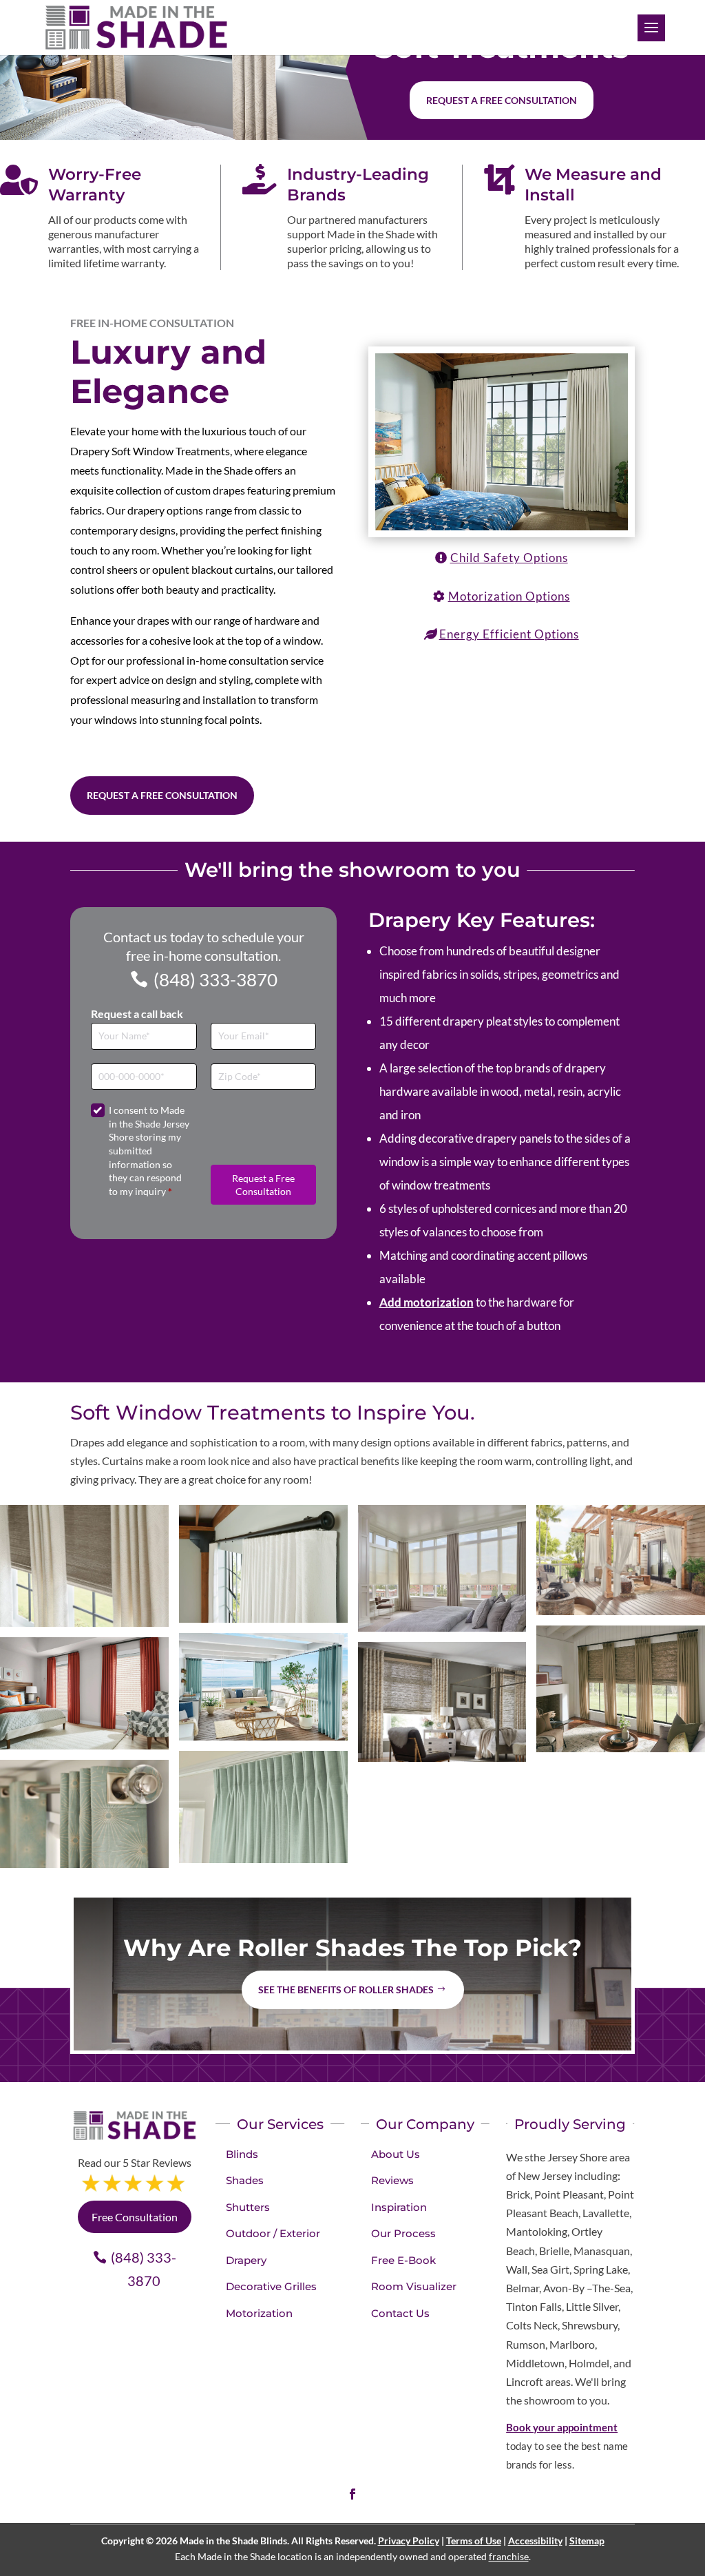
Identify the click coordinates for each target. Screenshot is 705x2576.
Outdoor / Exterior (273, 2233)
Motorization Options (509, 596)
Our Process (403, 2233)
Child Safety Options (509, 558)
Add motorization (427, 1302)
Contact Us (400, 2313)
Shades (245, 2180)
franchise (509, 2556)
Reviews (392, 2180)
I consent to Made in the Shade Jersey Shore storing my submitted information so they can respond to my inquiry (149, 1151)
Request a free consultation (502, 100)
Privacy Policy (409, 2541)
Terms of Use (474, 2541)
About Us (396, 2154)
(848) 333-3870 (215, 979)
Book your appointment (562, 2427)
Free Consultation (135, 2217)
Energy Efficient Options (509, 634)
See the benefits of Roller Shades (346, 1990)
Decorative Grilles (271, 2286)
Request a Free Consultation (162, 795)
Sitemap (587, 2541)
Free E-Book (403, 2260)
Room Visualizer (414, 2286)
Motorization (259, 2313)
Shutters (248, 2207)
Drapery (246, 2260)
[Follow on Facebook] (352, 2494)
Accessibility (535, 2541)
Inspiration (399, 2207)
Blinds (242, 2154)
